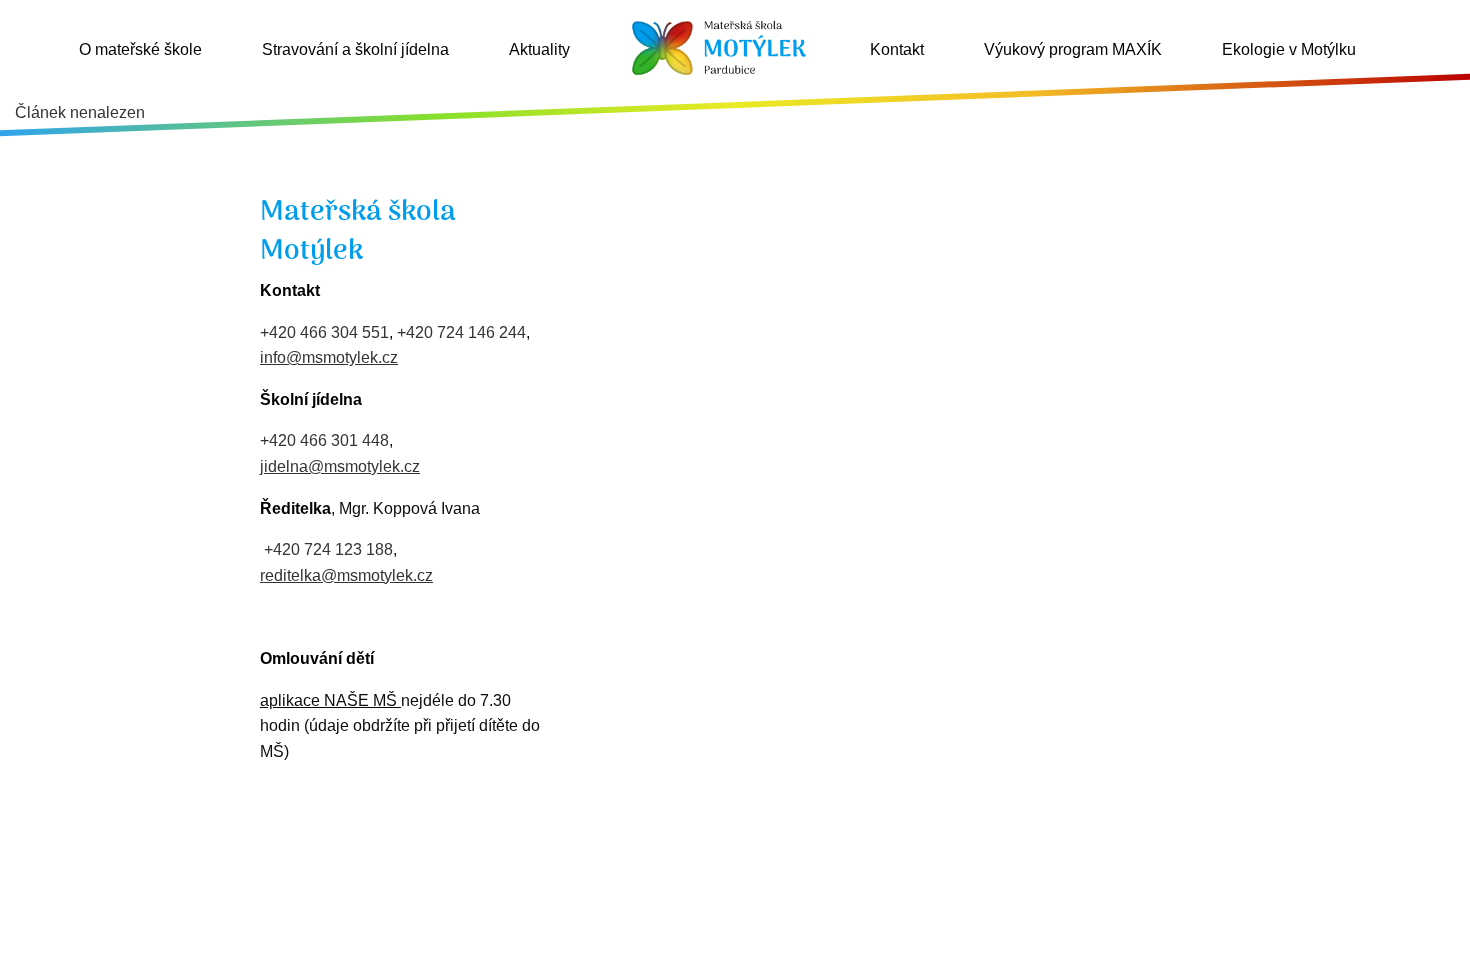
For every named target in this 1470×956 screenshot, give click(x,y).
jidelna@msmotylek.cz (340, 466)
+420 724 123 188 (328, 549)
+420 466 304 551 (324, 332)
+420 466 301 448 (324, 440)
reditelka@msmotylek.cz (346, 575)
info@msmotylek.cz (329, 357)
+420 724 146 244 (461, 332)
